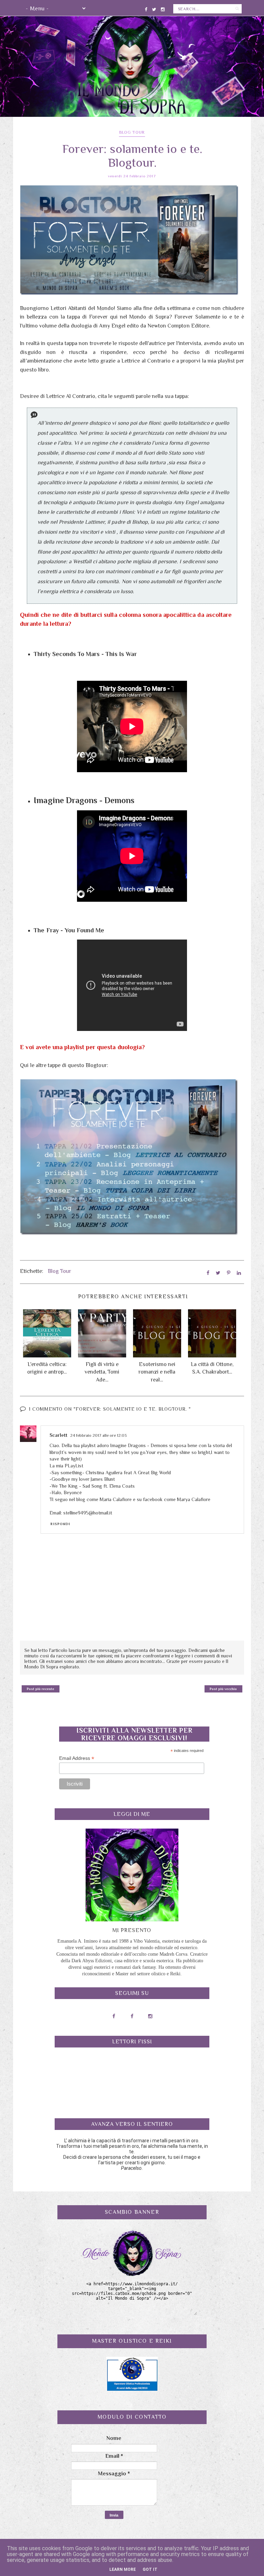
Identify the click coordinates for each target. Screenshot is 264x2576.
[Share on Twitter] (218, 1273)
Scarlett (58, 1435)
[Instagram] (163, 8)
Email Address (77, 1758)
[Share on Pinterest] (229, 1273)
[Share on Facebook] (208, 1273)
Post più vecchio (223, 1689)
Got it (150, 2569)
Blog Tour (132, 132)
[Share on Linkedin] (239, 1273)
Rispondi (60, 1524)
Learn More (123, 2569)
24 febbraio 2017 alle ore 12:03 (98, 1435)
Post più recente (41, 1689)
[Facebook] (146, 8)
